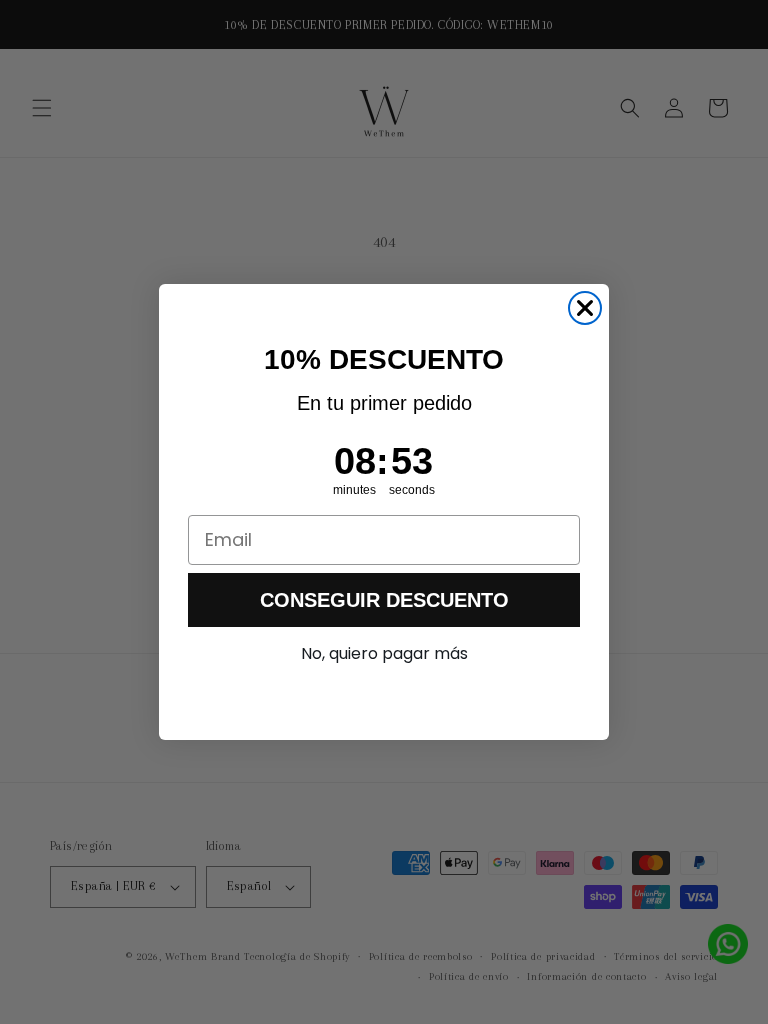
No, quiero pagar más (384, 653)
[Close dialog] (585, 308)
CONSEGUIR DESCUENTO (384, 600)
